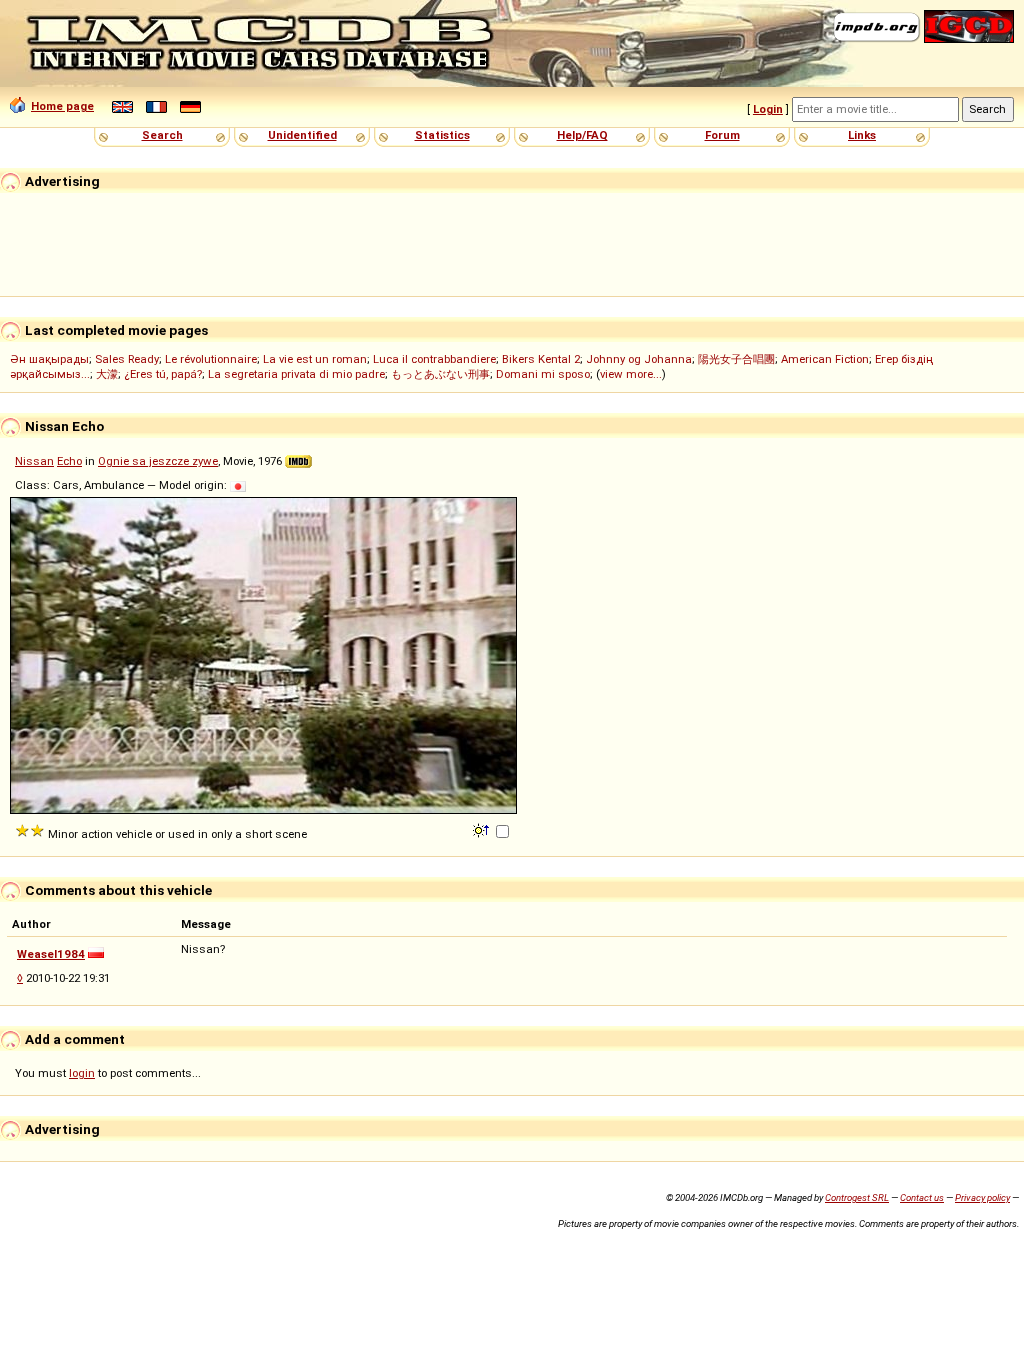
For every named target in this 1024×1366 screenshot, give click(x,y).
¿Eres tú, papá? (163, 374)
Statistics (442, 135)
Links (862, 135)
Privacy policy (982, 1197)
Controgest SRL (857, 1197)
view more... (631, 374)
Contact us (922, 1197)
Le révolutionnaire (211, 359)
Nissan (34, 461)
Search (162, 135)
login (82, 1073)
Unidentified (302, 135)
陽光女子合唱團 (736, 359)
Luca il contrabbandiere (434, 359)
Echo (69, 461)
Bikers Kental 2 (541, 359)
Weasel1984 (51, 954)
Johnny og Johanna (639, 359)
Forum (722, 135)
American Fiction (825, 359)
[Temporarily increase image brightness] (482, 829)
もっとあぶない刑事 (440, 374)
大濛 (107, 374)
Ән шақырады (49, 359)
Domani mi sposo (543, 374)
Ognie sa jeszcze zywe (158, 461)
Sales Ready (127, 359)
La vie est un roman (315, 359)
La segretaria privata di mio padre (296, 374)
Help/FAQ (582, 135)
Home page (62, 106)
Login (768, 109)
